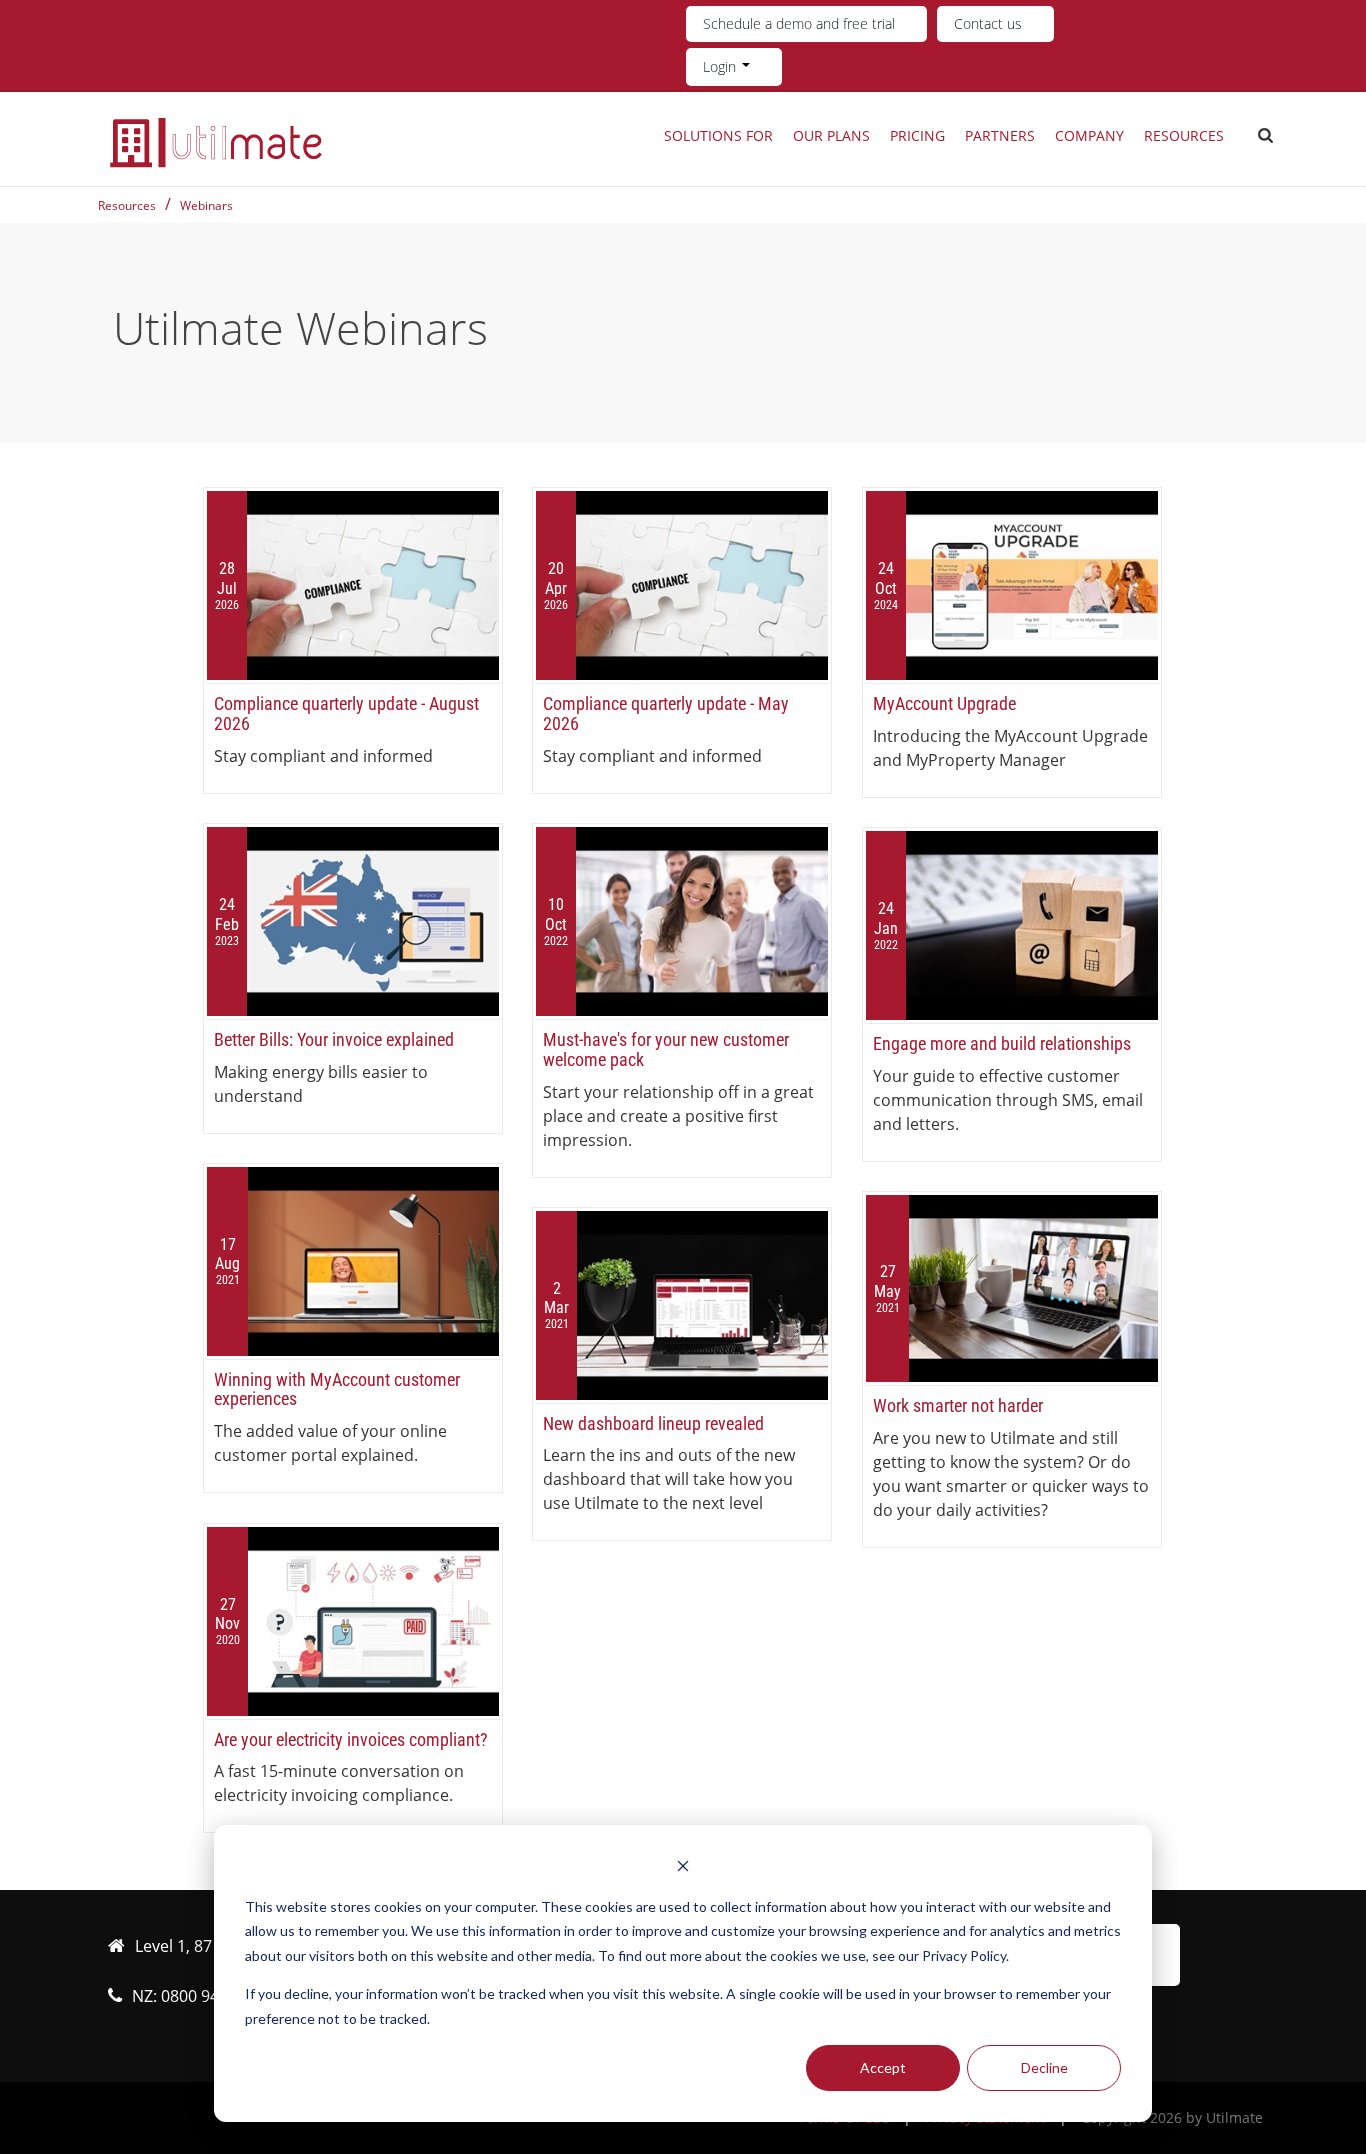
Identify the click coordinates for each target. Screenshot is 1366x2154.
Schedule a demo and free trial (799, 23)
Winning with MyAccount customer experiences (337, 1389)
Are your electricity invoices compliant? (351, 1739)
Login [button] (721, 66)
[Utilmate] (216, 142)
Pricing (917, 135)
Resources (1184, 135)
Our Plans (831, 135)
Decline (1044, 2067)
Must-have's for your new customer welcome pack (666, 1049)
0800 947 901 (210, 1996)
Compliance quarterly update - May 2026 (666, 713)
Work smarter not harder (958, 1405)
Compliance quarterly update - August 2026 (346, 713)
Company (1089, 135)
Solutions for (718, 135)
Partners (1000, 135)
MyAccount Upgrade (944, 703)
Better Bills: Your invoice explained (334, 1039)
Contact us (988, 23)
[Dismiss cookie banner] (683, 1868)
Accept (883, 2067)
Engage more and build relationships (1002, 1043)
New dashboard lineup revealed (653, 1423)
